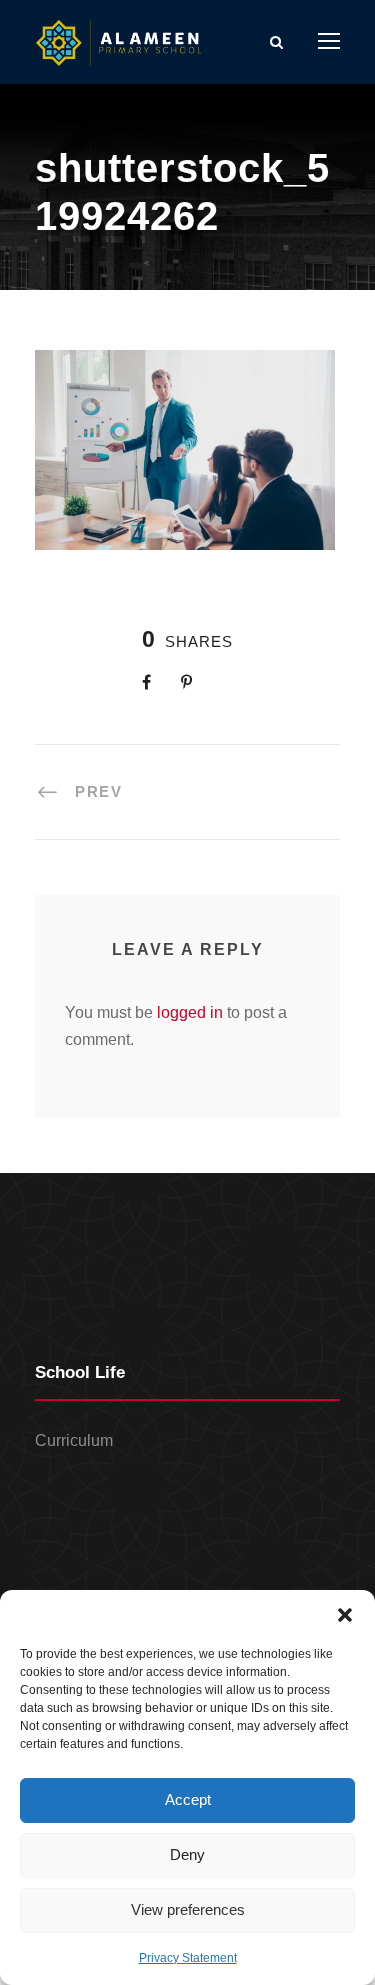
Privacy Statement (188, 1958)
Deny (187, 1854)
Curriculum (74, 1440)
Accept (188, 1799)
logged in (190, 1012)
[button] (345, 1615)
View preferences (188, 1909)
